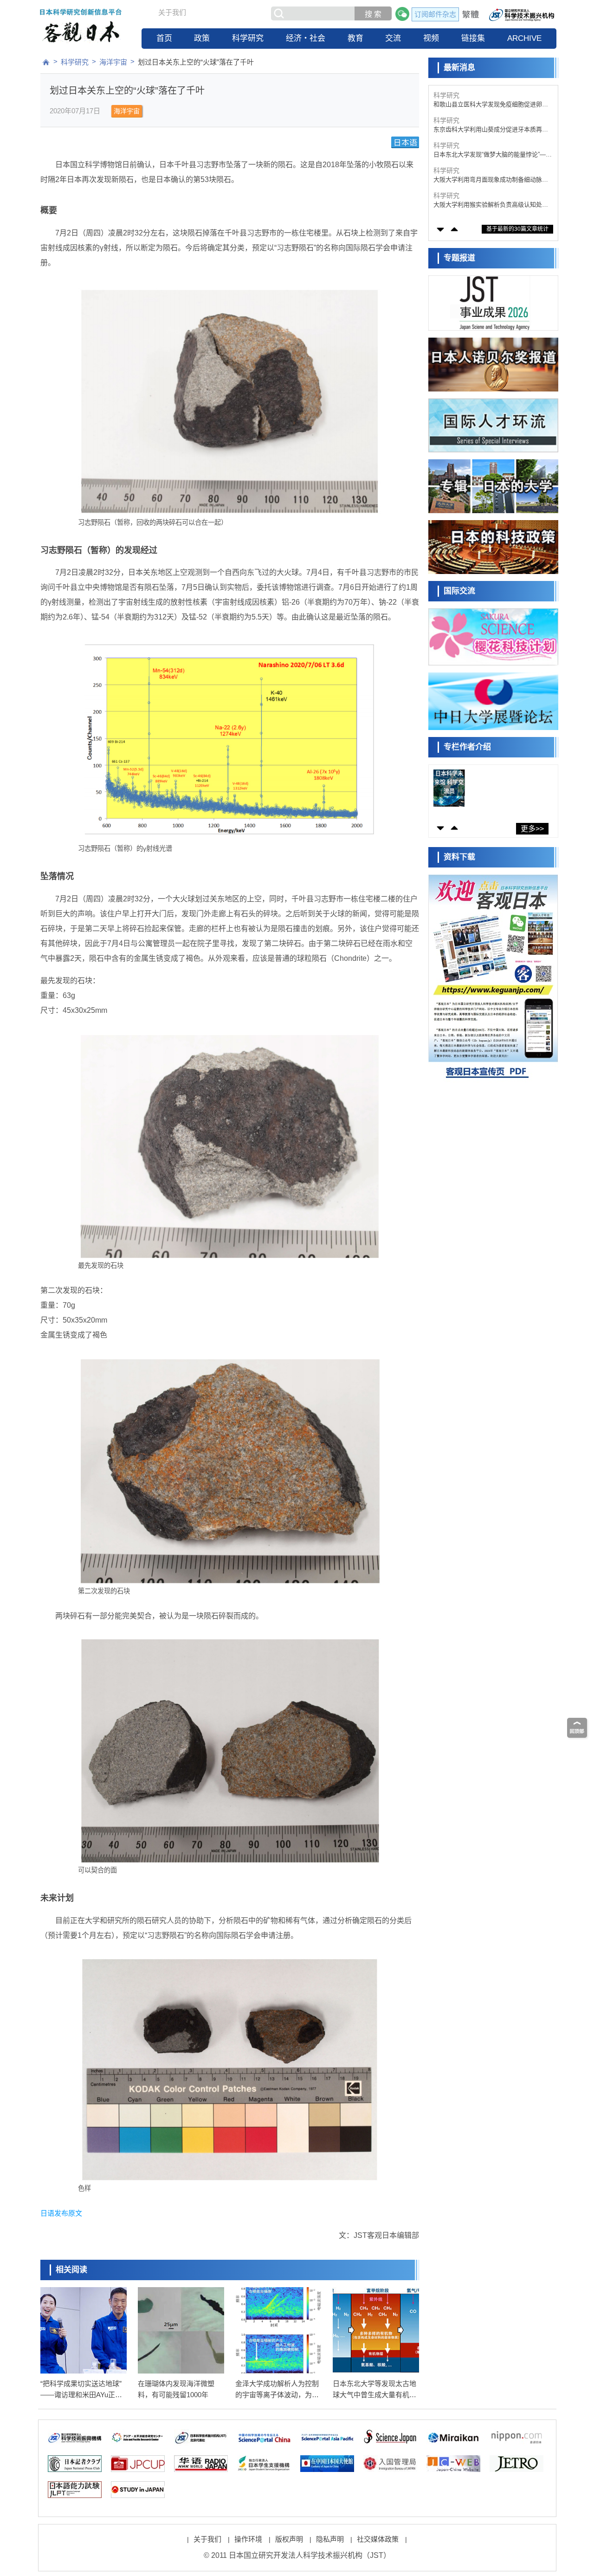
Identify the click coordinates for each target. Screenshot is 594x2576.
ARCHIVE (524, 38)
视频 (431, 38)
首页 (164, 38)
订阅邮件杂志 (435, 14)
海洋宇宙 (113, 62)
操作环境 (248, 2539)
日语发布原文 (61, 2213)
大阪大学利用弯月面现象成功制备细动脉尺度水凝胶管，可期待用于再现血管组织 (491, 180)
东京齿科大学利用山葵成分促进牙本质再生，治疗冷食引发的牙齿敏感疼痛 (488, 130)
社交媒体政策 (378, 2539)
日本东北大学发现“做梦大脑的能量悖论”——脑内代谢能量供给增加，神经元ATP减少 (493, 155)
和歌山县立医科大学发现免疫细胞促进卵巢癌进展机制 (491, 105)
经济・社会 (306, 38)
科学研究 (248, 38)
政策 (202, 38)
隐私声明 (330, 2539)
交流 (393, 38)
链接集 (473, 38)
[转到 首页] (46, 62)
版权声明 (289, 2539)
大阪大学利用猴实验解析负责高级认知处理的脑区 (491, 205)
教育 (355, 38)
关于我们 (172, 12)
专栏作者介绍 (467, 747)
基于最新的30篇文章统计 (517, 229)
